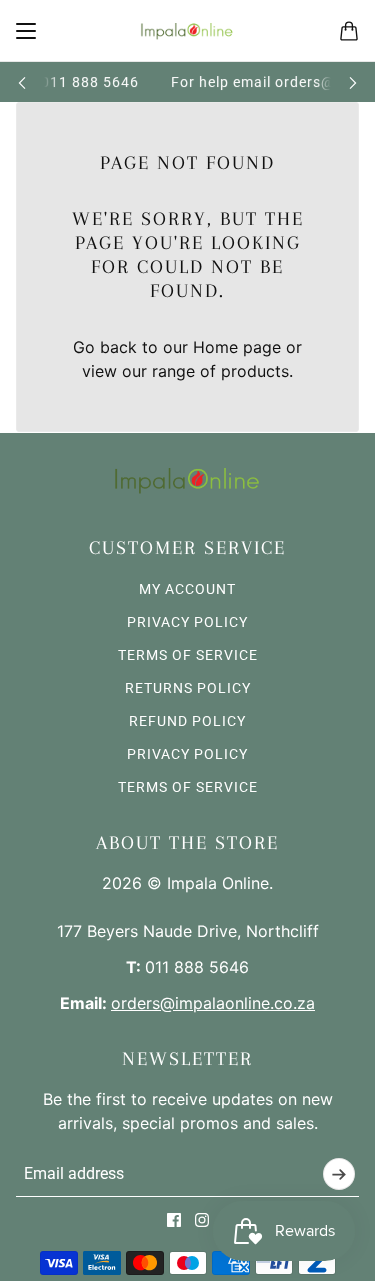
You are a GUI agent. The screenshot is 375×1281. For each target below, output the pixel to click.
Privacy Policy (187, 622)
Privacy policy (187, 754)
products (255, 371)
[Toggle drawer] (26, 31)
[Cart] (349, 31)
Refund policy (187, 721)
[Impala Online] (187, 31)
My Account (187, 589)
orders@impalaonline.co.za (213, 1003)
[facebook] (174, 1220)
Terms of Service (188, 655)
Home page (237, 347)
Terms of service (188, 787)
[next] (353, 82)
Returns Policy (188, 688)
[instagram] (202, 1220)
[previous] (22, 82)
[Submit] (339, 1174)
